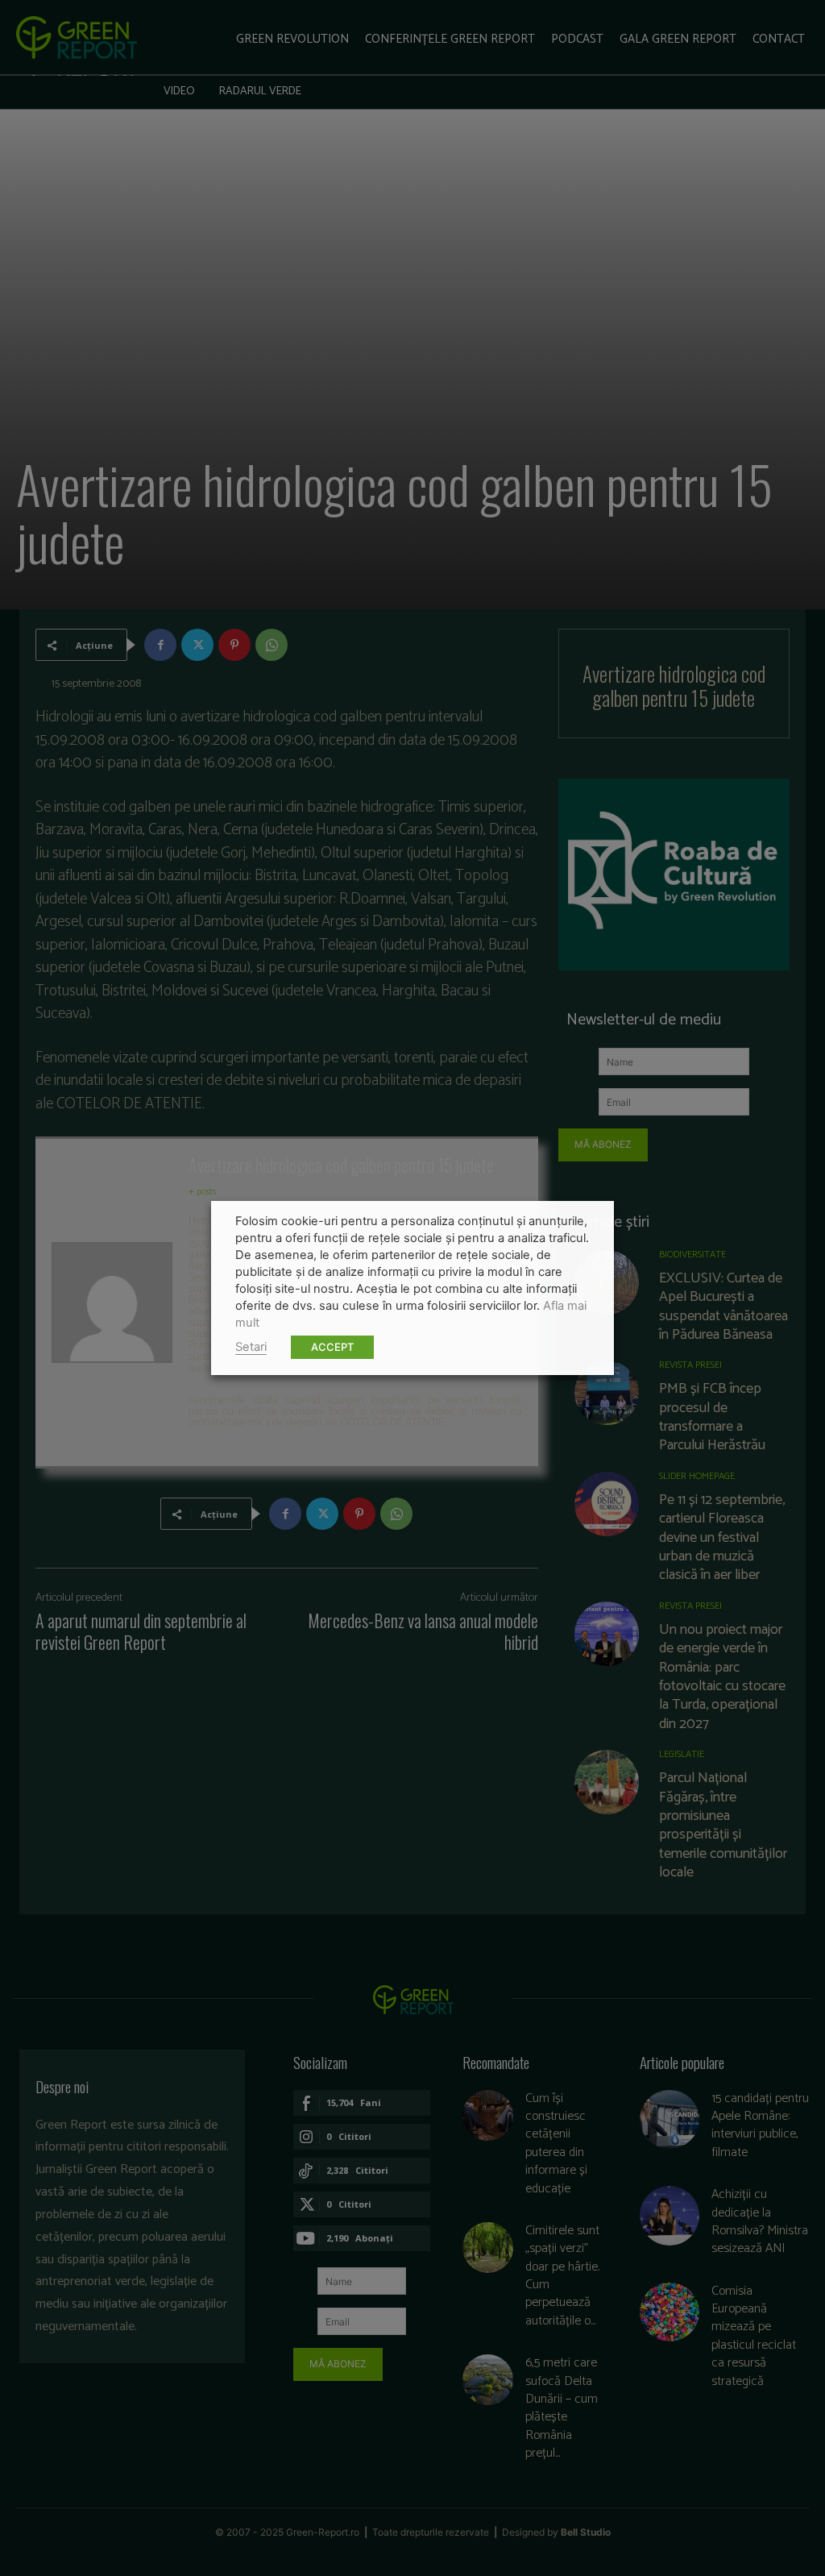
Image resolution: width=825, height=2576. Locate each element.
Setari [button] (251, 1347)
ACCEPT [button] (332, 1347)
